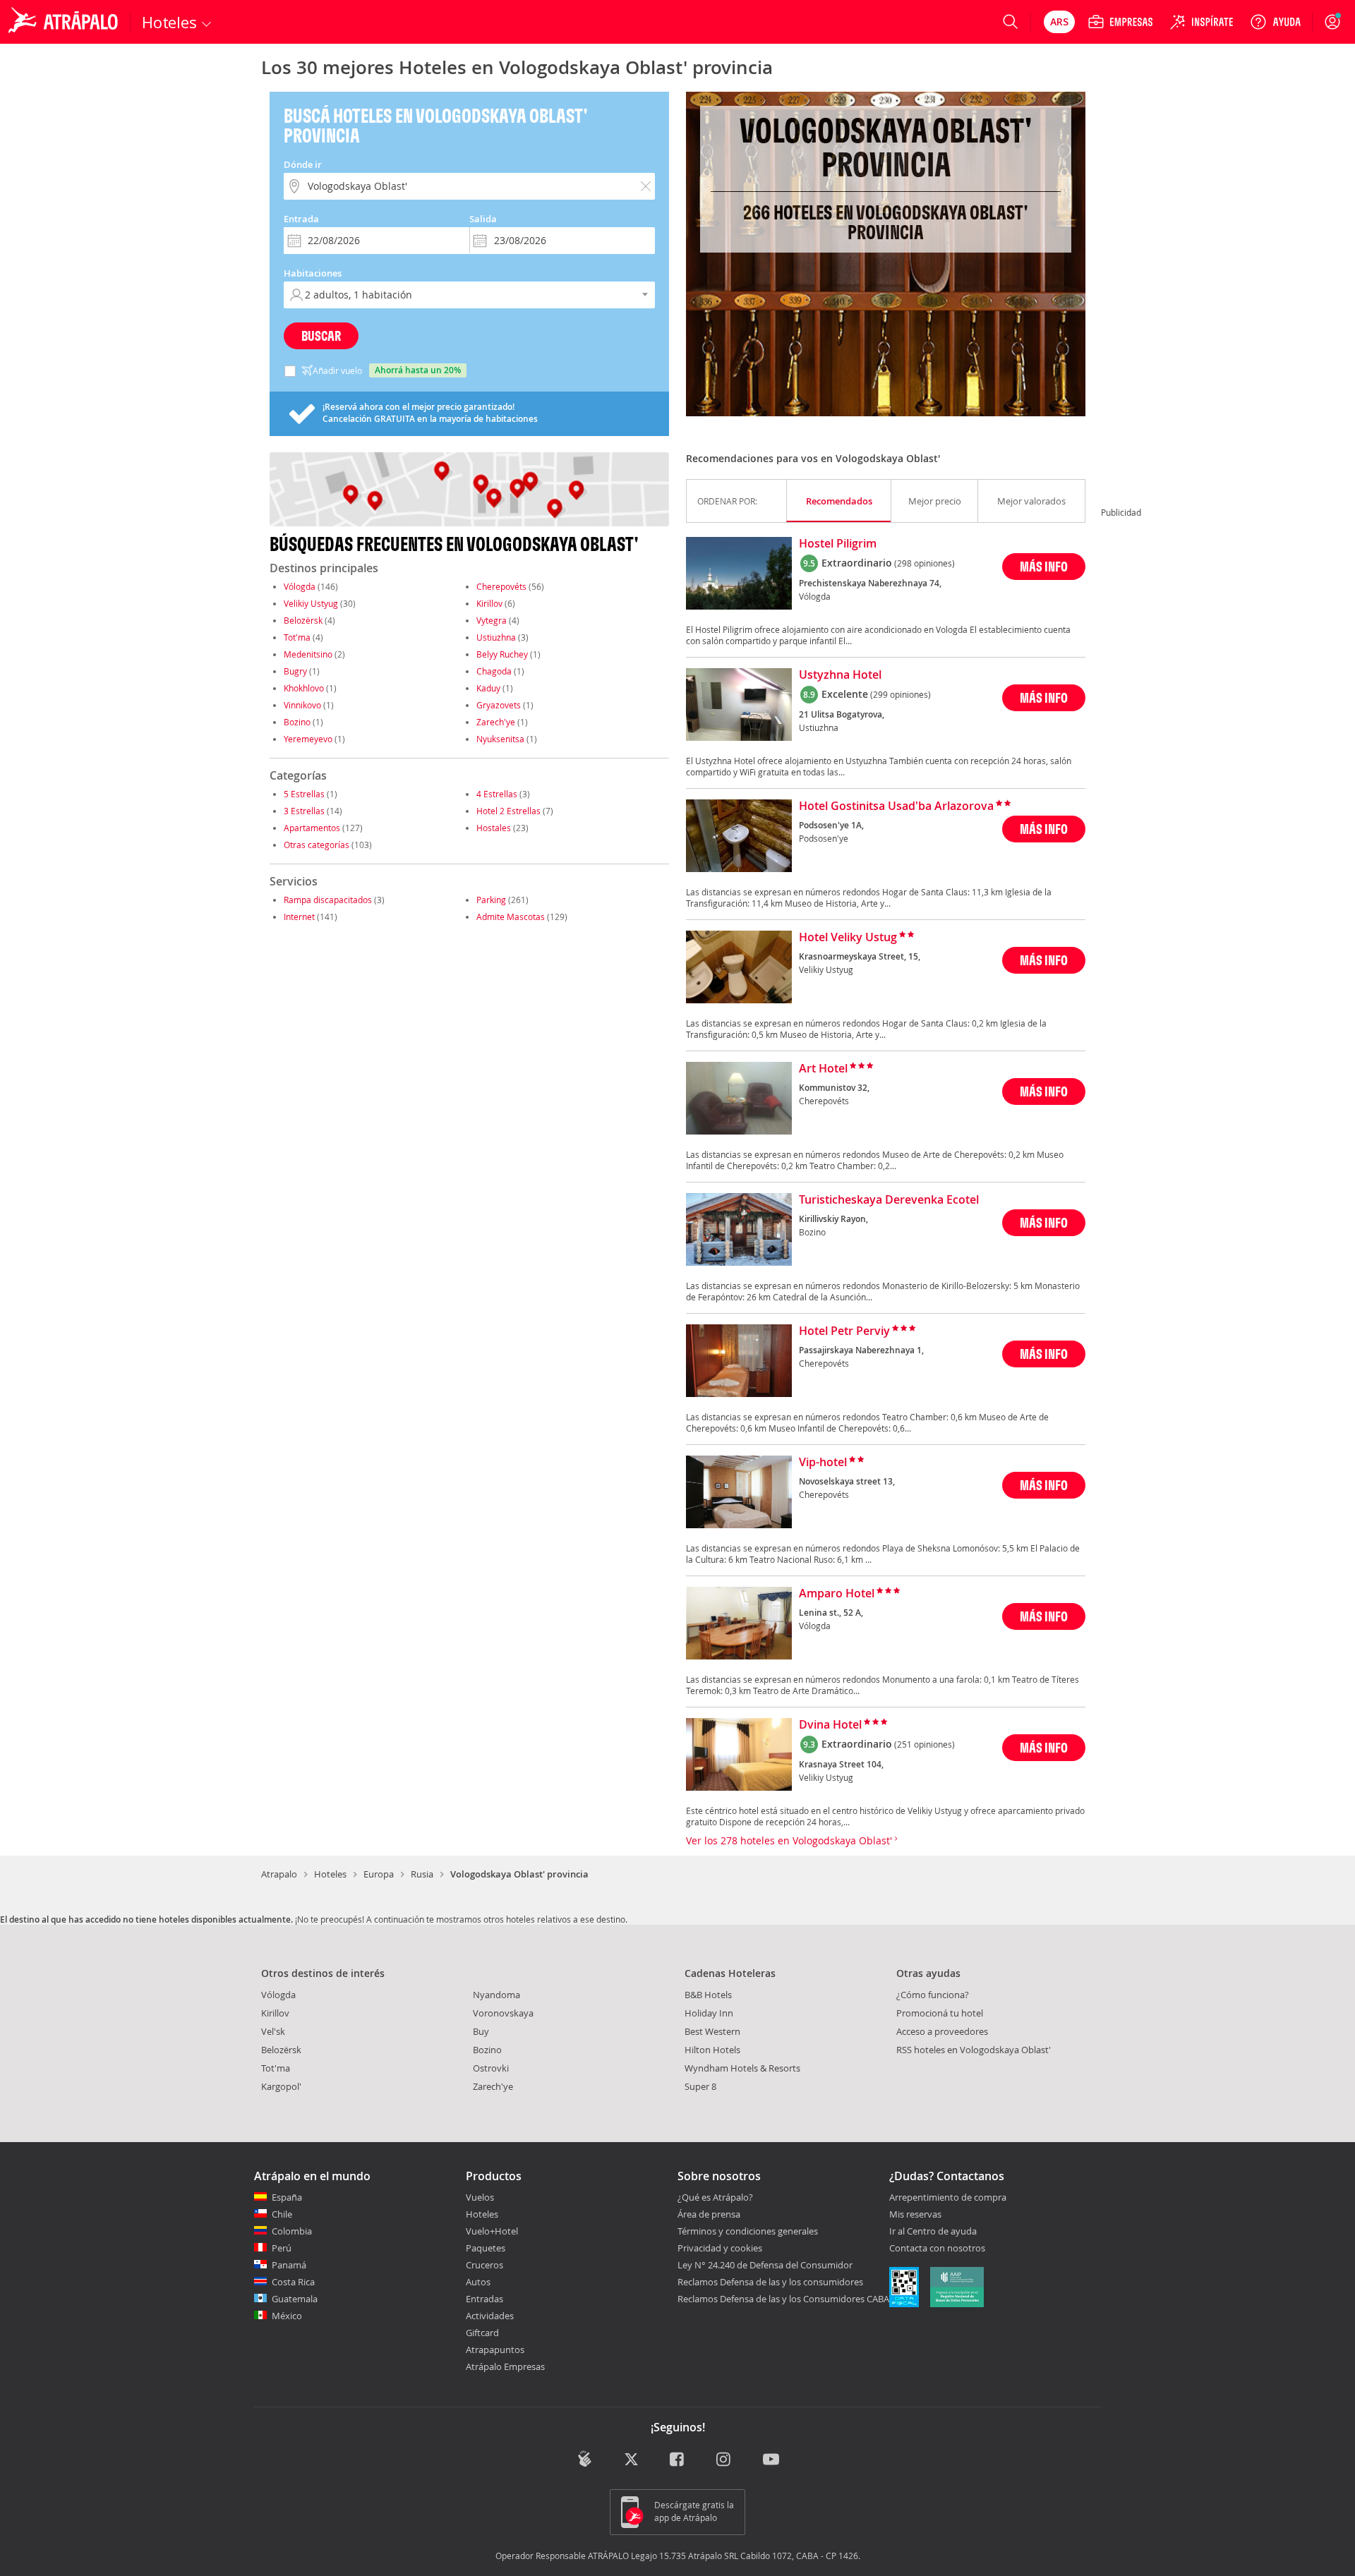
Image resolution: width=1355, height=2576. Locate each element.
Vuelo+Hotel (492, 2231)
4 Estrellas (497, 794)
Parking (491, 900)
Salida (483, 219)
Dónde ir (303, 164)
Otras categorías (317, 845)
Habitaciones (313, 273)
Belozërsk (303, 620)
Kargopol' (281, 2086)
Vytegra (492, 620)
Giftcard (482, 2333)
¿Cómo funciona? (933, 1995)
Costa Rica (293, 2282)
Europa (379, 1874)
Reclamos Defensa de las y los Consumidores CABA (783, 2299)
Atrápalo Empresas (505, 2366)
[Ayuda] (1275, 22)
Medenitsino (308, 654)
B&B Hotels (708, 1995)
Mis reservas (915, 2215)
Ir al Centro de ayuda (933, 2232)
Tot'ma (297, 637)
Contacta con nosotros (937, 2249)
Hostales (494, 828)
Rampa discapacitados (328, 900)
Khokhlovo (304, 688)
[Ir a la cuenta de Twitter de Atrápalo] (631, 2460)
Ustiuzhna (496, 637)
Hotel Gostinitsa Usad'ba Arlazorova (896, 806)
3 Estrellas (304, 811)
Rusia (422, 1874)
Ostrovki (491, 2068)
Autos (478, 2282)
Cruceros (484, 2265)
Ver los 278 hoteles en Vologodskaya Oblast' (790, 1840)
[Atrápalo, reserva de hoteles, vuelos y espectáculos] (65, 22)
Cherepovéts (501, 586)
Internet (299, 917)
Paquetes (486, 2248)
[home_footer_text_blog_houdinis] (585, 2459)
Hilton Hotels (712, 2050)
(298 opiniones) (925, 563)
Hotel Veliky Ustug (848, 938)
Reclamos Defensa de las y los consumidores (770, 2282)
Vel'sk (273, 2031)
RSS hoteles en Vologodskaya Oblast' (974, 2050)
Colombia (292, 2231)
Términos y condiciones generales (748, 2231)
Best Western (712, 2031)
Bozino (297, 722)
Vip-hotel (823, 1463)
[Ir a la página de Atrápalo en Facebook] (678, 2460)
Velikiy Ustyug (311, 603)
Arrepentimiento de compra (948, 2198)
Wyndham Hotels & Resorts (742, 2068)
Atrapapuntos (495, 2350)
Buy (481, 2031)
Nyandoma (496, 1995)
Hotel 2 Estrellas (508, 811)
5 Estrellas (304, 794)
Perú (282, 2248)
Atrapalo (279, 1874)
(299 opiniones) (901, 694)
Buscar (321, 335)
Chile (282, 2214)
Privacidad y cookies (720, 2248)
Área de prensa (709, 2214)
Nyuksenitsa (500, 739)
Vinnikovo (302, 705)
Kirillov (489, 603)
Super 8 (700, 2086)
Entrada (301, 219)
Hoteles (330, 1874)
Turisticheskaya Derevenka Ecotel (889, 1200)
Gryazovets (499, 705)
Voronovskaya (503, 2013)
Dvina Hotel (830, 1725)
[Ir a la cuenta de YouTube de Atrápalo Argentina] (771, 2460)
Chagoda (494, 671)
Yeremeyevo (308, 739)
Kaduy (488, 688)
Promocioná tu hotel (940, 2013)
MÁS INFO (1044, 566)
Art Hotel (823, 1069)
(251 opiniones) (925, 1744)
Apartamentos (312, 828)
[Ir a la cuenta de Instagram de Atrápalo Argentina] (724, 2460)
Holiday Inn (709, 2013)
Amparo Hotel (837, 1594)
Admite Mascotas (511, 917)
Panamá (289, 2265)
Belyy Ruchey (502, 654)
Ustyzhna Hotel (840, 675)
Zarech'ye (496, 722)
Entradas (484, 2299)
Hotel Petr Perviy (844, 1331)
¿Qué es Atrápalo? (715, 2197)
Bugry (295, 671)
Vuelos (480, 2197)
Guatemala (295, 2299)
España (287, 2197)
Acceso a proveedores (942, 2031)
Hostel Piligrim (838, 544)
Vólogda (300, 586)
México (287, 2316)
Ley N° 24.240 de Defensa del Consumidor (765, 2265)
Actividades (490, 2316)
